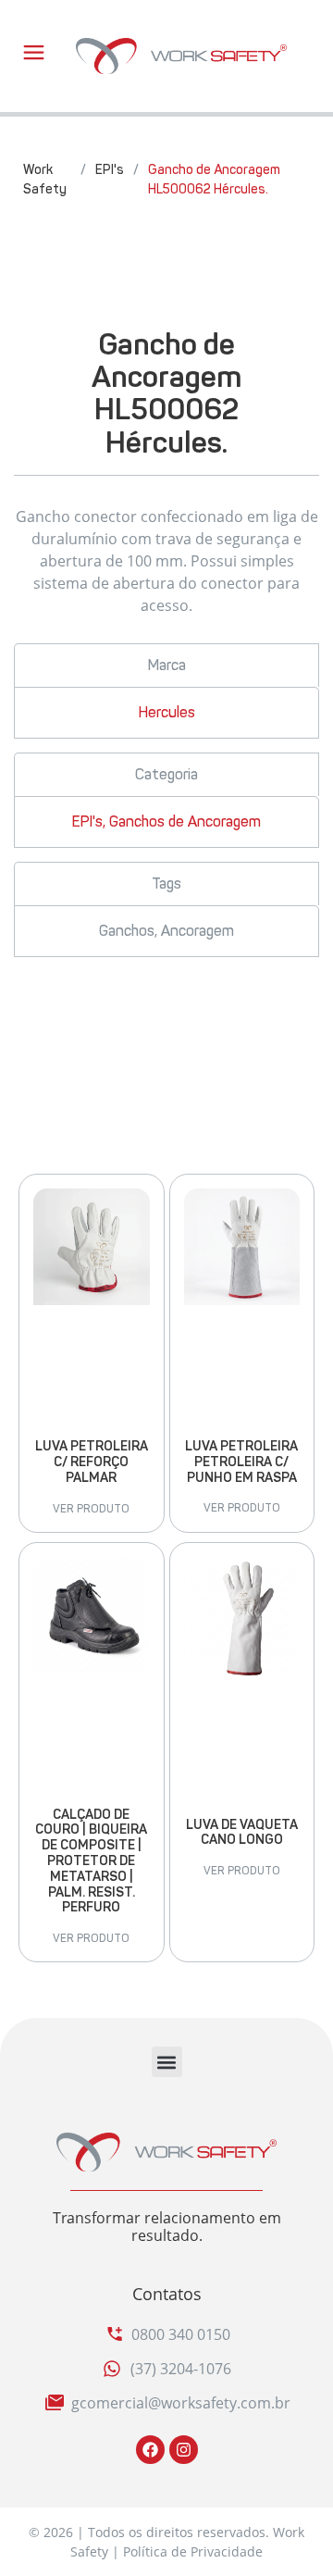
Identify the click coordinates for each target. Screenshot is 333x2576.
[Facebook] (150, 2450)
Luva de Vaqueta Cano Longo (242, 1833)
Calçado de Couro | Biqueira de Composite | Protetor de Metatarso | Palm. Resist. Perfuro (91, 1861)
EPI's (110, 170)
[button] (167, 2062)
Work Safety (45, 180)
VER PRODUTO (91, 1509)
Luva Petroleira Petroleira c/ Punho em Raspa (241, 1462)
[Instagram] (184, 2450)
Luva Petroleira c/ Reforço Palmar (92, 1462)
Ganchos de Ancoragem (185, 821)
